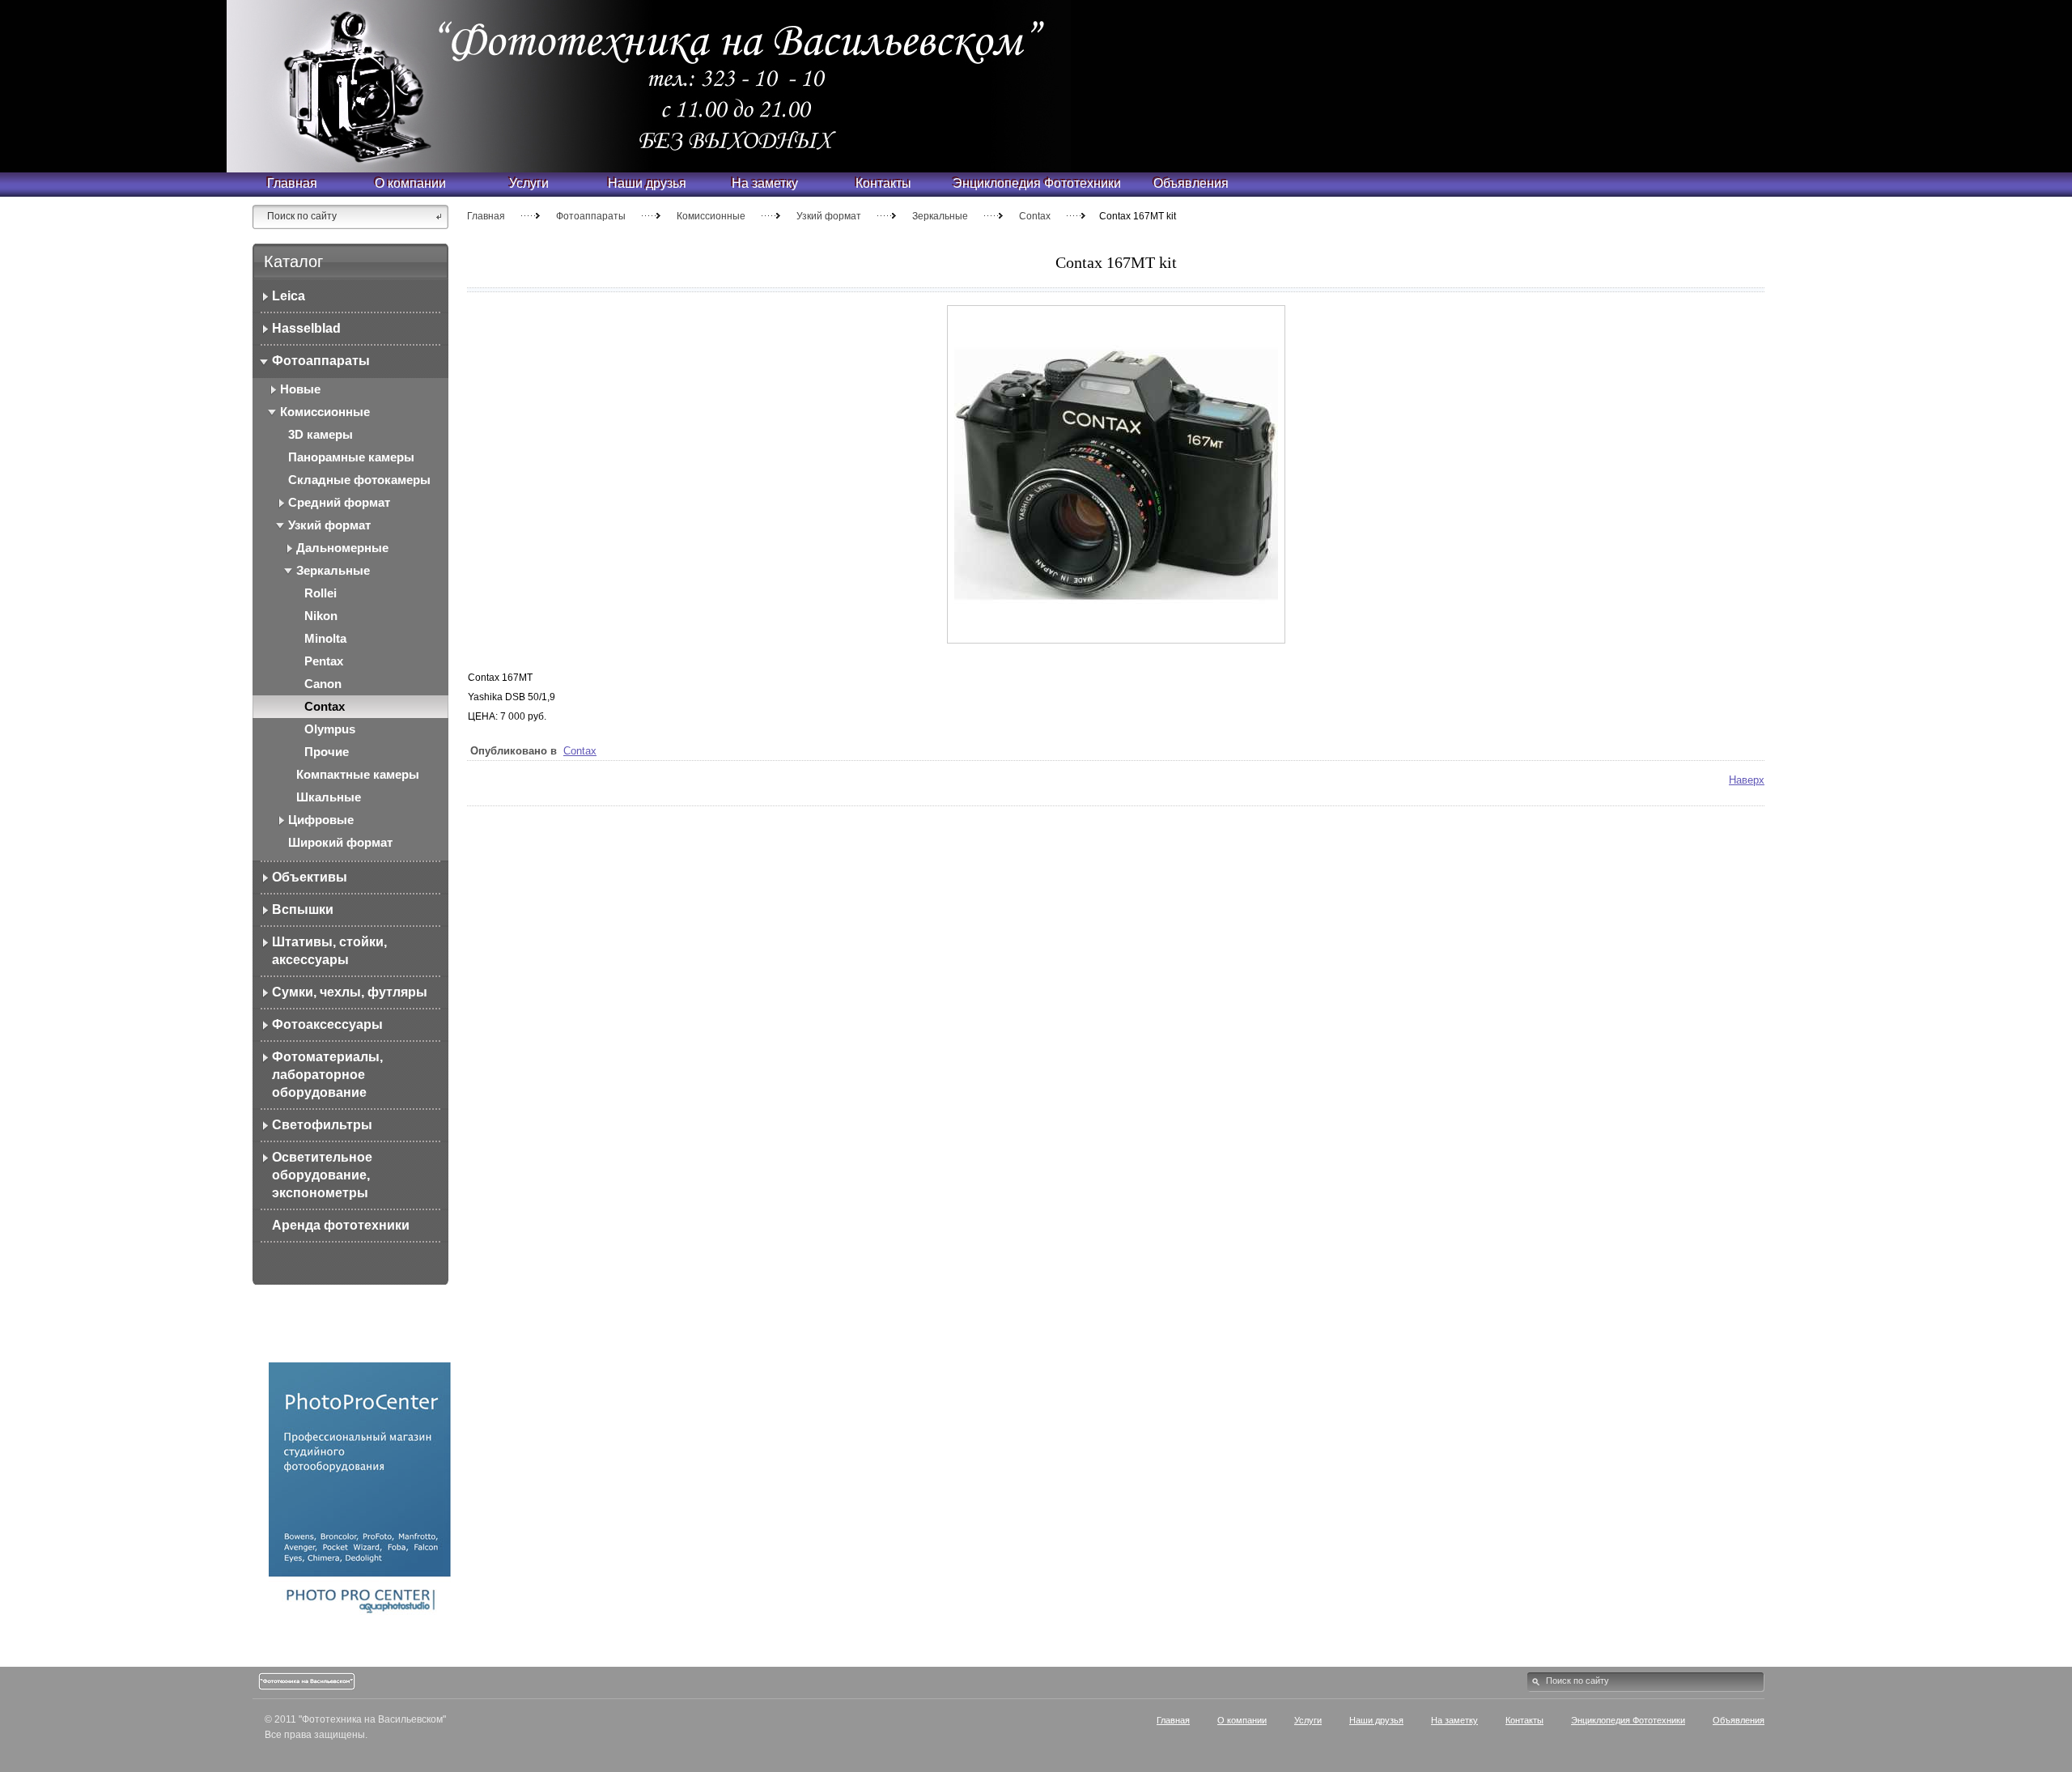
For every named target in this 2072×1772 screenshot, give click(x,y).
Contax (1035, 216)
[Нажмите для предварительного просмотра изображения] (1116, 640)
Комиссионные (711, 216)
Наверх (1747, 780)
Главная (486, 216)
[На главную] (420, 45)
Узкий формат (829, 216)
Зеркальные (940, 216)
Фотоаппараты (591, 216)
